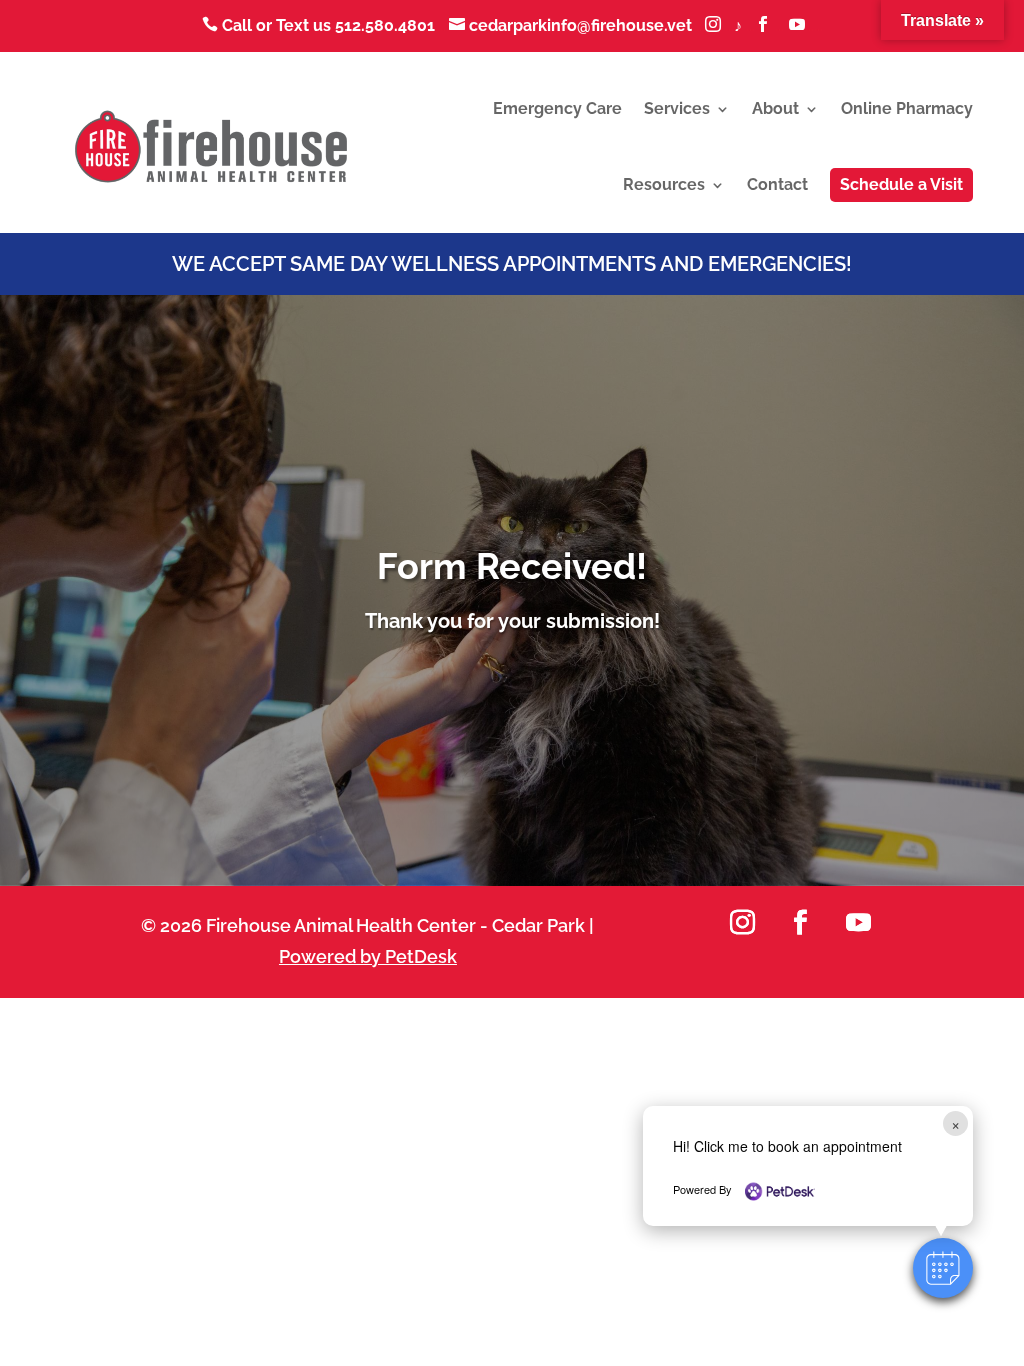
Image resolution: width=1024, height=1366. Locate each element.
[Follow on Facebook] (800, 923)
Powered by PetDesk (368, 956)
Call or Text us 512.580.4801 (318, 25)
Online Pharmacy (907, 108)
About (775, 108)
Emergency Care (557, 108)
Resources (664, 184)
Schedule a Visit (901, 184)
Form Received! (512, 566)
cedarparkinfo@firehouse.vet (572, 25)
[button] (943, 1268)
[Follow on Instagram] (742, 923)
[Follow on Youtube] (858, 923)
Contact (777, 184)
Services (677, 108)
